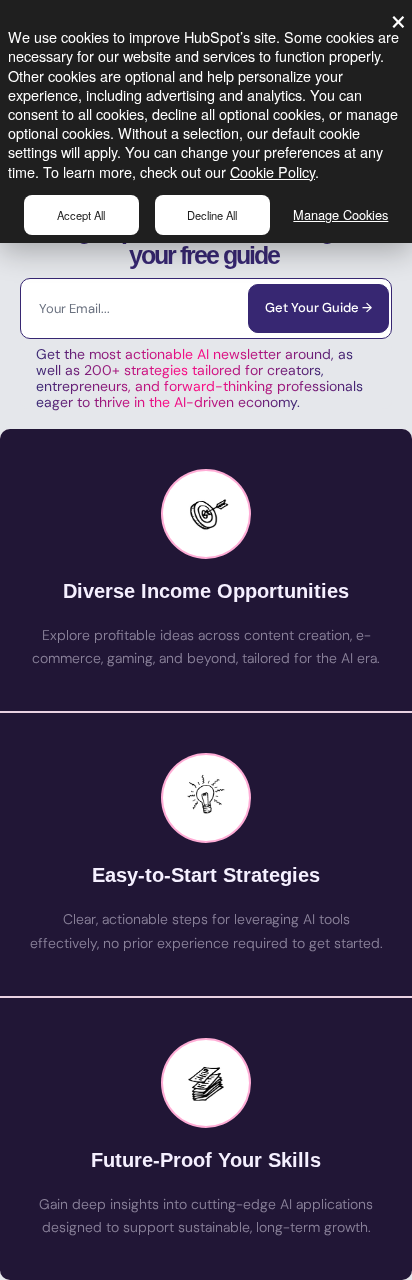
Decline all (212, 215)
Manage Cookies (340, 214)
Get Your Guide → (318, 307)
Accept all (81, 215)
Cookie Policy (272, 171)
